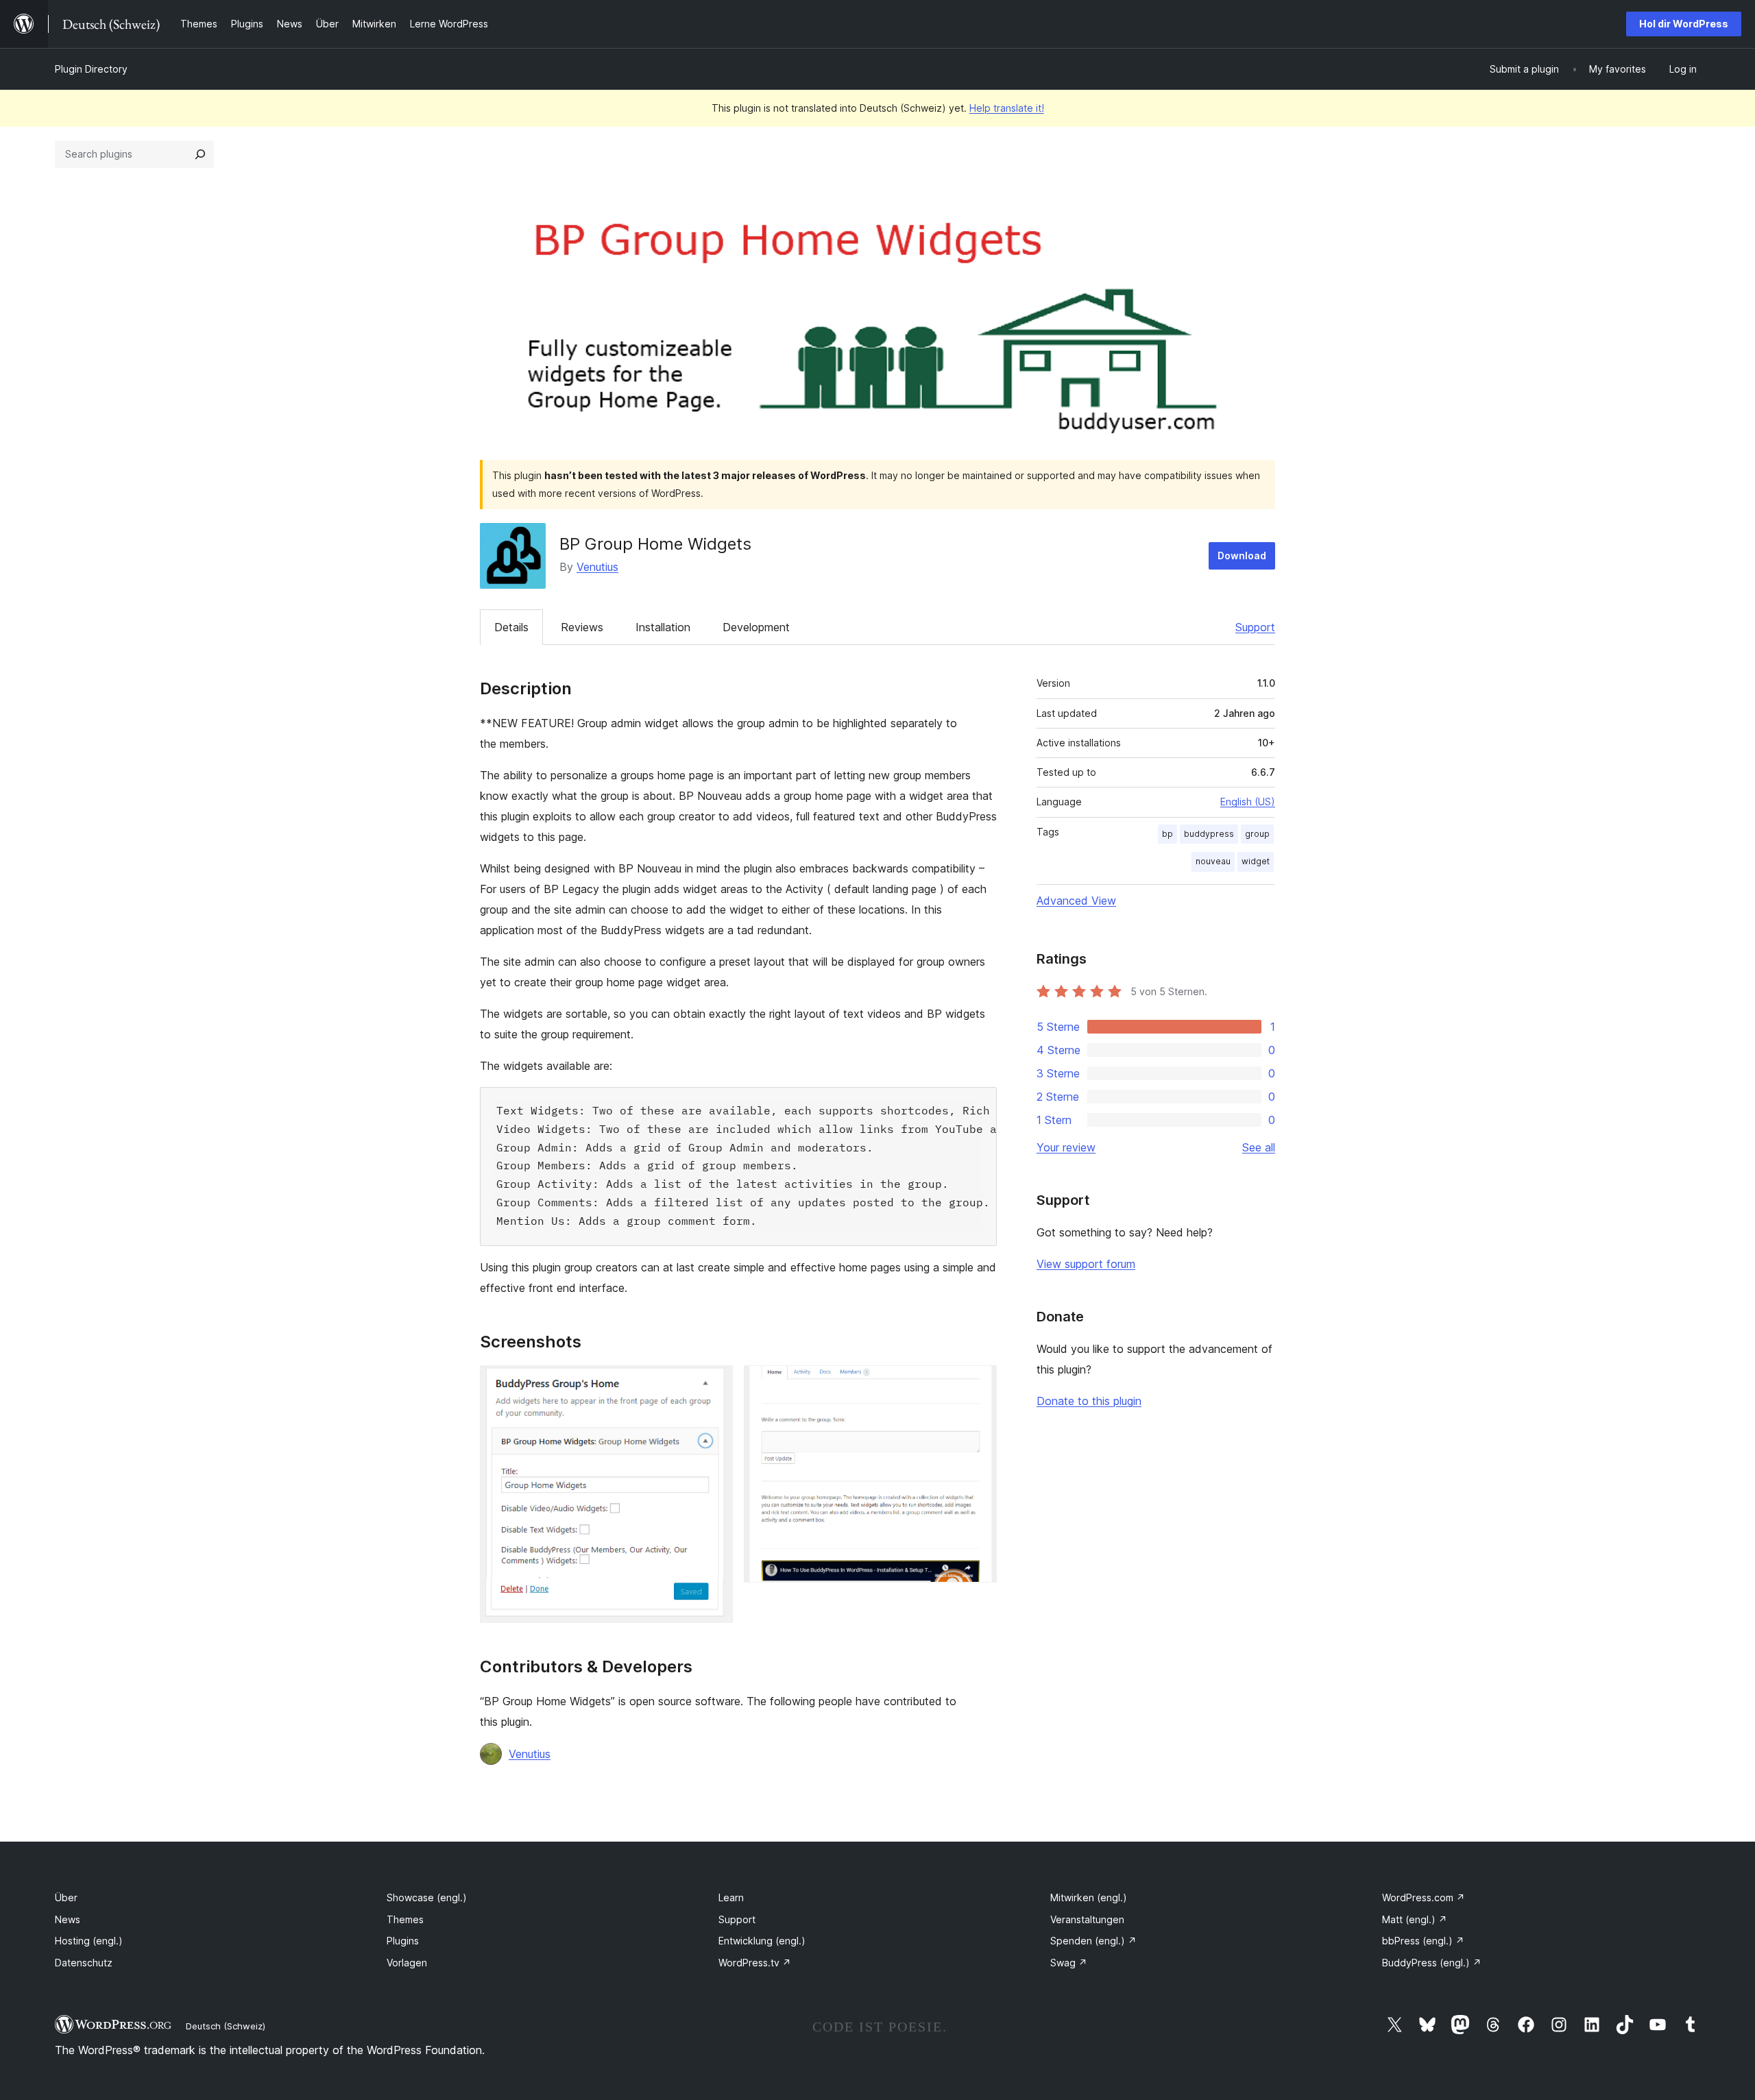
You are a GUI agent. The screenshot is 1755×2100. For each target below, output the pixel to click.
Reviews (582, 627)
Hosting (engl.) (89, 1941)
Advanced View (1076, 901)
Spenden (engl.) (1093, 1941)
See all (1259, 1147)
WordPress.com (1424, 1897)
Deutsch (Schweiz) (226, 2026)
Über (66, 1897)
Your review (1066, 1147)
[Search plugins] (200, 154)
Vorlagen (407, 1963)
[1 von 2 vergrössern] (714, 1384)
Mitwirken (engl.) (1089, 1897)
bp (1167, 834)
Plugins (403, 1941)
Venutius (597, 567)
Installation (663, 627)
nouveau (1213, 861)
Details (511, 627)
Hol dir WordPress (1684, 24)
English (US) (1248, 802)
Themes (405, 1919)
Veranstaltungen (1087, 1919)
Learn (731, 1897)
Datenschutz (84, 1963)
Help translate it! (1007, 108)
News (68, 1919)
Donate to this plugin (1089, 1401)
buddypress (1209, 834)
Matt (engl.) (1415, 1919)
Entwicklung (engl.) (762, 1941)
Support (1255, 627)
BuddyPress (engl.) (1432, 1963)
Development (756, 627)
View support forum (1086, 1264)
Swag (1069, 1963)
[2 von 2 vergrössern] (978, 1384)
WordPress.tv (755, 1963)
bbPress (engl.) (1423, 1941)
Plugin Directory (91, 69)
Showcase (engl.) (427, 1897)
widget (1256, 861)
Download (1242, 555)
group (1257, 834)
